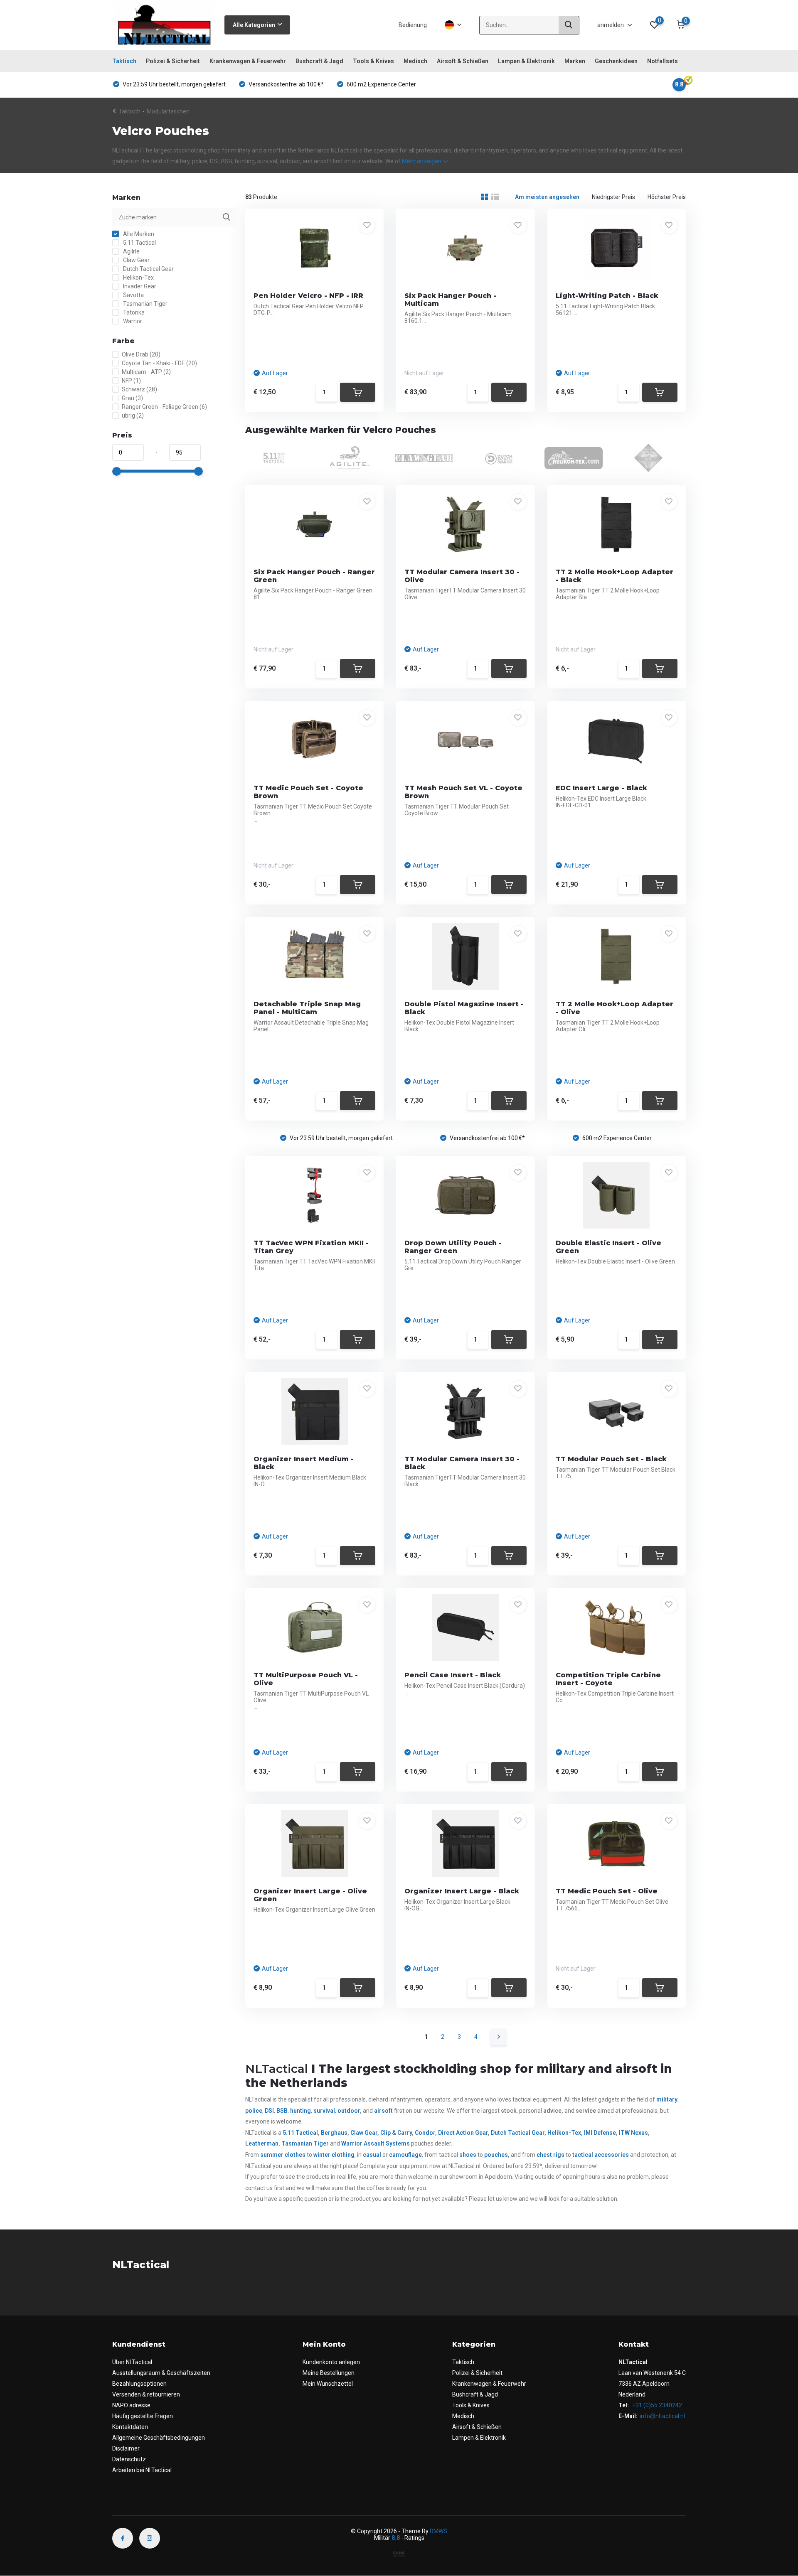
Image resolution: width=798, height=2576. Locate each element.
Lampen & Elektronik (526, 61)
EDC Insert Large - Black (601, 788)
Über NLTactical (132, 2362)
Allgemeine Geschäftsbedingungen (159, 2438)
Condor (425, 2133)
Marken (575, 61)
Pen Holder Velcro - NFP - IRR (308, 296)
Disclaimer (126, 2448)
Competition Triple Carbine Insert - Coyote (608, 1679)
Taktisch (124, 61)
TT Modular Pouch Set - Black (611, 1459)
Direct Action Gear (463, 2133)
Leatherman (262, 2143)
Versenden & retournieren (146, 2394)
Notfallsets (663, 61)
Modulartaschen (168, 111)
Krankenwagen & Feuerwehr (248, 61)
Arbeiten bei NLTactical (142, 2470)
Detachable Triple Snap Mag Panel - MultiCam (307, 1008)
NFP (131, 381)
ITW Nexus (633, 2133)
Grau (132, 398)
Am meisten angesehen (547, 197)
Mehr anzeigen (422, 161)
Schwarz (139, 389)
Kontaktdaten (130, 2427)
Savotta (133, 295)
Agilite (131, 251)
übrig (133, 415)
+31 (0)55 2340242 (656, 2405)
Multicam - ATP (146, 372)
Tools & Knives (373, 61)
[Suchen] (569, 25)
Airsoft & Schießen (463, 61)
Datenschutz (129, 2459)
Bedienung (413, 25)
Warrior (132, 321)
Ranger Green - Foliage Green (164, 407)
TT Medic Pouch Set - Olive (607, 1891)
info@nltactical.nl (662, 2416)
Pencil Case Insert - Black (453, 1675)
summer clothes (283, 2155)
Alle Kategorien (254, 25)
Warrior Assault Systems (375, 2143)
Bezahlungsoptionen (139, 2384)
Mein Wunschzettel (328, 2384)
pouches (496, 2155)
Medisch (415, 61)
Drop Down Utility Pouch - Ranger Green (453, 1247)
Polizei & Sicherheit (173, 61)
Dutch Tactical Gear (148, 269)
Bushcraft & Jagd (319, 61)
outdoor (349, 2111)
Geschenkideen (616, 61)
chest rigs (550, 2155)
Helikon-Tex (138, 278)
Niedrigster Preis (613, 197)
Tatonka (133, 312)
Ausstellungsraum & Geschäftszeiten (161, 2373)
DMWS (438, 2531)
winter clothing (334, 2155)
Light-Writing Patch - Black (607, 296)
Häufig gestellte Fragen (143, 2416)
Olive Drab (141, 354)
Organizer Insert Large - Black (462, 1891)
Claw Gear (136, 260)
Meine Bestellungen (329, 2373)
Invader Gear (139, 286)
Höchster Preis (667, 197)
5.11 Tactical (139, 243)
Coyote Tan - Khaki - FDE (159, 363)
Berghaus (334, 2133)
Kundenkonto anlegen (331, 2362)
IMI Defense (600, 2133)
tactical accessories (601, 2155)
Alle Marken (138, 234)
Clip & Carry (396, 2133)
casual (372, 2155)
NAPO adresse (131, 2405)
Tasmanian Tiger (145, 304)
